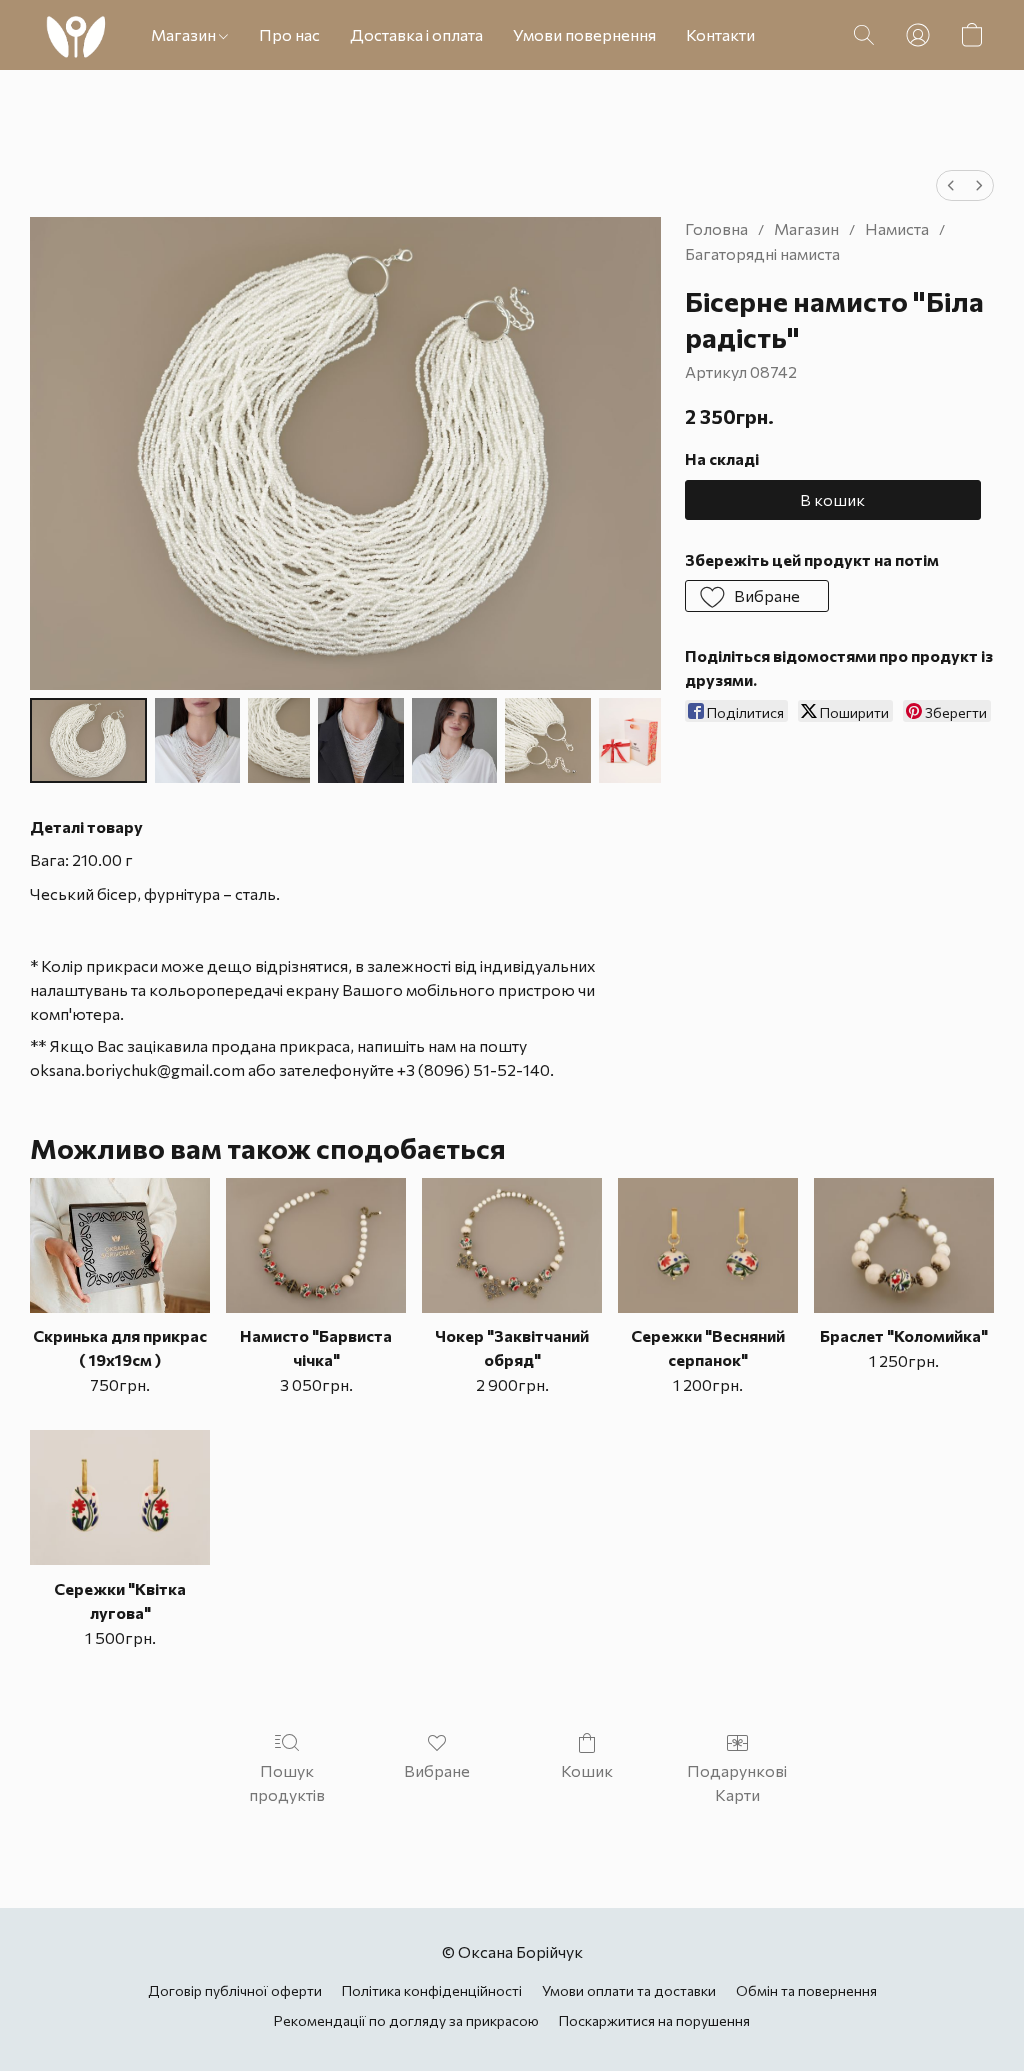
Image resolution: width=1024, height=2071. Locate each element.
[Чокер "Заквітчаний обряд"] (512, 1245)
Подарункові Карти (737, 1782)
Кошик (587, 1770)
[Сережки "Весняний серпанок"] (708, 1245)
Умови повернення (584, 34)
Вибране (437, 1770)
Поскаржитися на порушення (654, 2020)
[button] (75, 35)
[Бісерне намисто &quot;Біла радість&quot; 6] (630, 740)
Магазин (185, 34)
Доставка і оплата (416, 34)
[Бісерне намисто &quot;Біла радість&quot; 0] (88, 740)
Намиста (897, 228)
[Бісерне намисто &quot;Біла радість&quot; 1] (197, 740)
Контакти (720, 34)
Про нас (289, 34)
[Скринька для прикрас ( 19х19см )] (120, 1245)
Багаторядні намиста (762, 253)
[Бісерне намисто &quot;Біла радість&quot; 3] (360, 740)
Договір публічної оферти (235, 1990)
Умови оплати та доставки (629, 1990)
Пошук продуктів (287, 1782)
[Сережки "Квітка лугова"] (120, 1497)
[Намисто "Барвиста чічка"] (316, 1245)
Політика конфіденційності (432, 1990)
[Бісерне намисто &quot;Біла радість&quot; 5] (547, 740)
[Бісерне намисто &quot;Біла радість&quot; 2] (279, 740)
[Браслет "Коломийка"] (904, 1245)
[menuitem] (951, 185)
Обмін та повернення (806, 1990)
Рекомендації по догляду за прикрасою (406, 2020)
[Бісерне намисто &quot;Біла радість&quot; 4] (454, 740)
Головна (716, 228)
